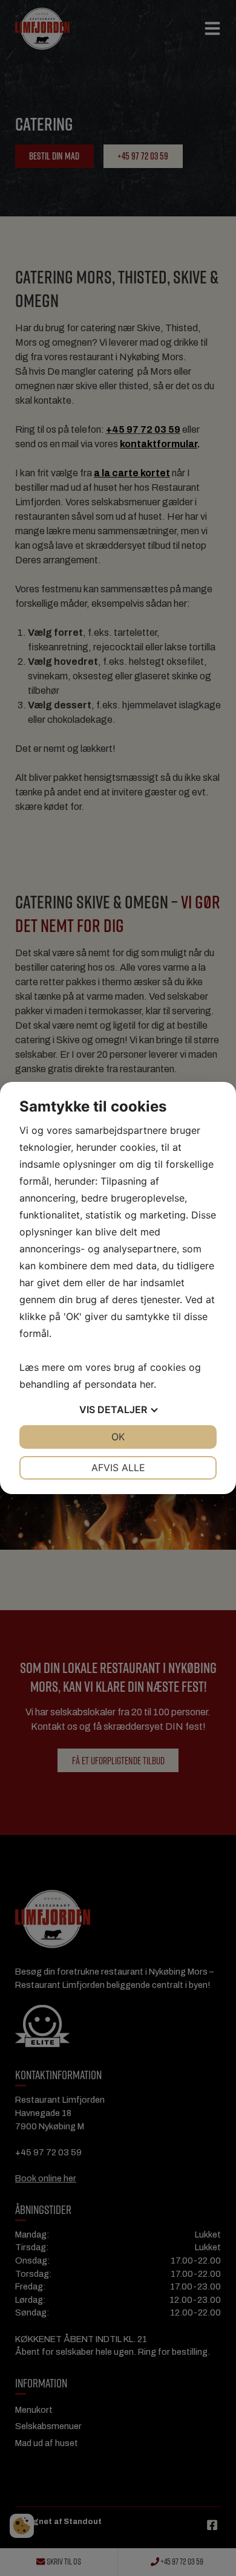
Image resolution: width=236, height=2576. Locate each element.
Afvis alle (118, 1468)
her (147, 1384)
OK (118, 1437)
